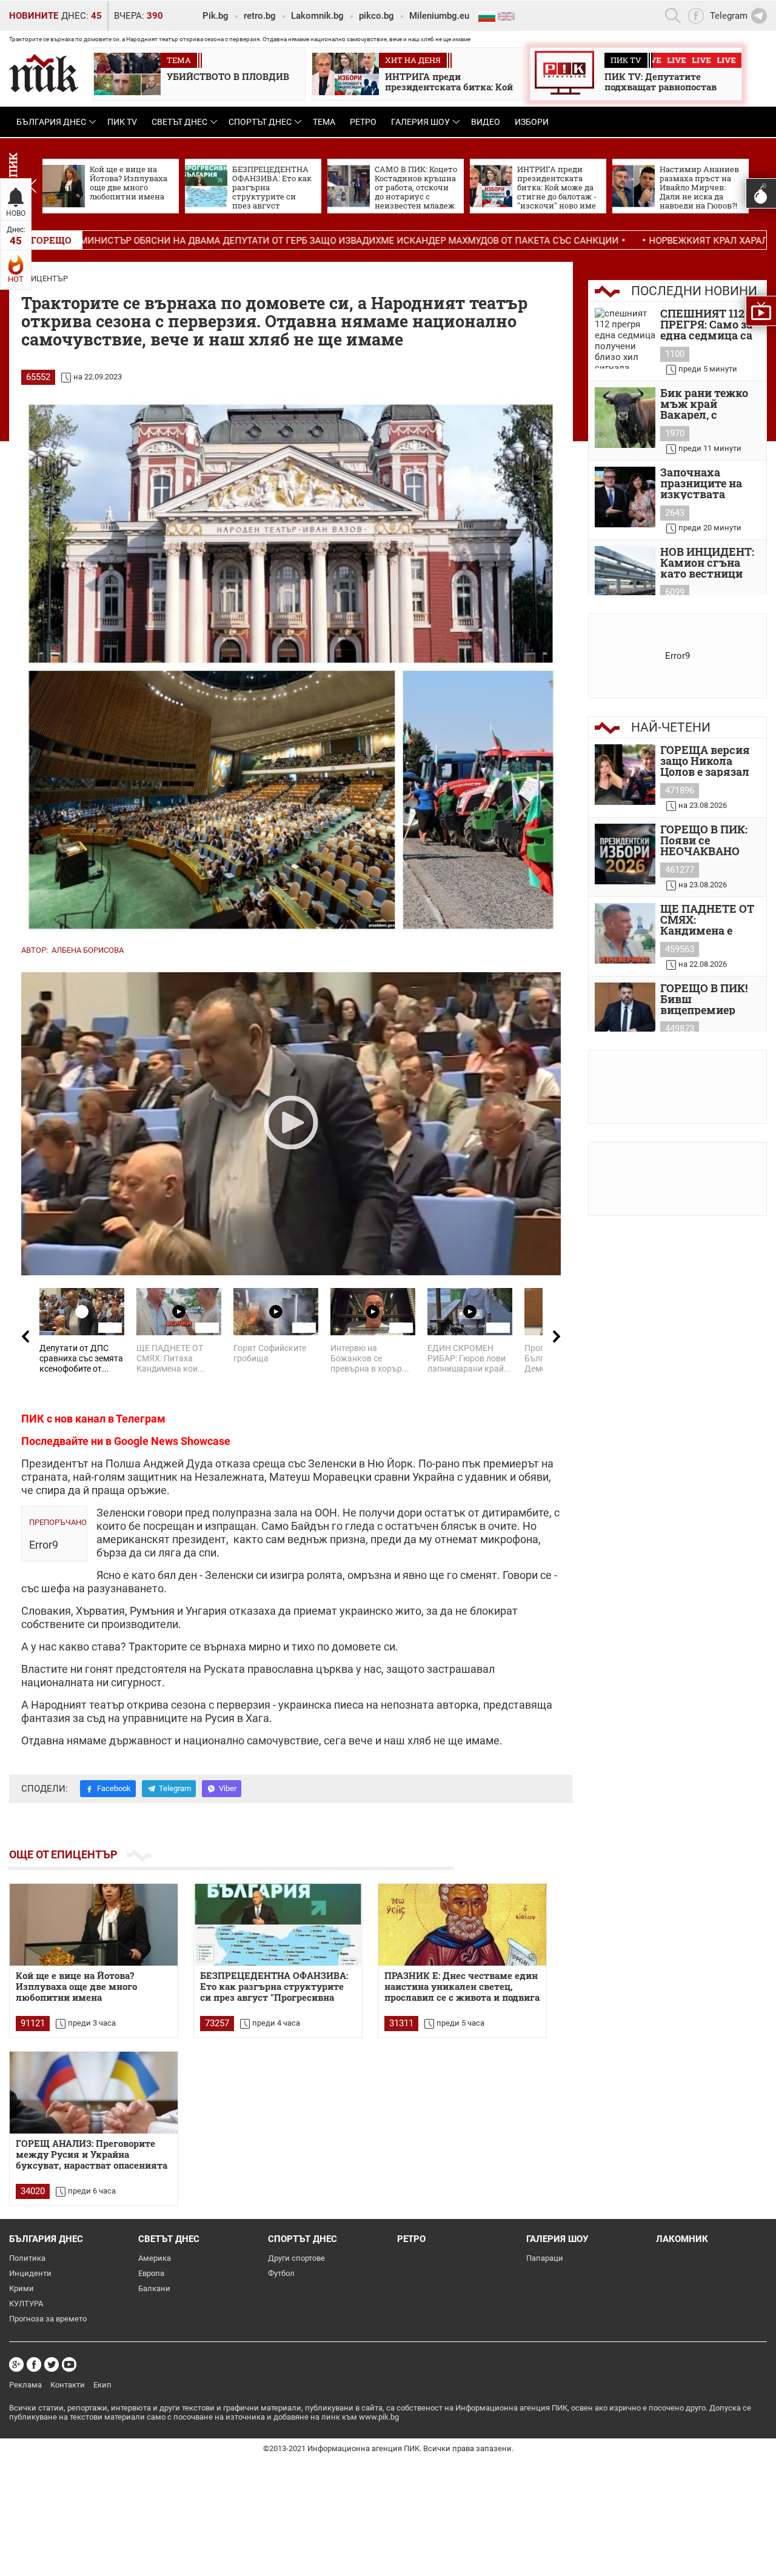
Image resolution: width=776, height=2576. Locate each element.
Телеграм (141, 1419)
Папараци (545, 2258)
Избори (532, 122)
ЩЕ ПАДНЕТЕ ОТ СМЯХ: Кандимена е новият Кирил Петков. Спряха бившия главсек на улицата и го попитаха (707, 919)
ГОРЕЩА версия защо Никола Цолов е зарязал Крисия (705, 761)
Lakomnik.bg (317, 16)
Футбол (281, 2273)
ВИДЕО (486, 122)
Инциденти (30, 2273)
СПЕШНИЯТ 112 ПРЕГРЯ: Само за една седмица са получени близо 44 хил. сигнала (706, 324)
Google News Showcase (172, 1441)
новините (34, 16)
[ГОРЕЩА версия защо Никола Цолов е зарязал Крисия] (625, 775)
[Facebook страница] (34, 2364)
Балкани (154, 2288)
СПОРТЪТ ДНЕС (260, 122)
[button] (32, 186)
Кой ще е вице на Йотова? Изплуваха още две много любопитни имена (76, 1987)
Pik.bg (216, 16)
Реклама (25, 2385)
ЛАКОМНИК (682, 2239)
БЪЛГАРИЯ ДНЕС (51, 122)
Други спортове (296, 2258)
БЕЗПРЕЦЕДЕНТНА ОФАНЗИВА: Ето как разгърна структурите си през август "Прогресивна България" (274, 1987)
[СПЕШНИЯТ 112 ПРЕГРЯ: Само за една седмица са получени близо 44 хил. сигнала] (625, 338)
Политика (27, 2258)
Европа (151, 2273)
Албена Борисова (88, 950)
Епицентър (45, 279)
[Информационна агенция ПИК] (44, 73)
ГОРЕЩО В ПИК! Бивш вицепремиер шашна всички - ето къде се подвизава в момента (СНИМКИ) (706, 999)
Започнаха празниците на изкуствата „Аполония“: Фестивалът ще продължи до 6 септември (703, 483)
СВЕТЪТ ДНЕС (179, 122)
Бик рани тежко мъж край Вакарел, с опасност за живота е (704, 404)
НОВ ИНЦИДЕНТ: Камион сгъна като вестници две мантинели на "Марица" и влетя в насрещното (707, 562)
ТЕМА (324, 122)
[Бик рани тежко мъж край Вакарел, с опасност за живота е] (625, 418)
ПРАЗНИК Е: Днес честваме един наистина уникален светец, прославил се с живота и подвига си (462, 1987)
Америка (155, 2258)
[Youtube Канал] (69, 2364)
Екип (102, 2385)
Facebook (114, 1788)
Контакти (68, 2385)
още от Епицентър (63, 1854)
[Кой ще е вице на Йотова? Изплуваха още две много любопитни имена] (94, 1925)
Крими (22, 2288)
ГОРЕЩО (51, 240)
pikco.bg (376, 16)
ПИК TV (122, 122)
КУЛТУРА (26, 2304)
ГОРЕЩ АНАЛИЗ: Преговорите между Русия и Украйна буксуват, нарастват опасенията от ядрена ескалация (92, 2155)
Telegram (175, 1788)
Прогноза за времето (48, 2319)
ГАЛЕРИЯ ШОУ (420, 122)
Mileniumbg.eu (439, 16)
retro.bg (260, 16)
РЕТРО (363, 122)
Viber (228, 1788)
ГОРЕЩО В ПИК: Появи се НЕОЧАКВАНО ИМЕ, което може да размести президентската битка (708, 840)
